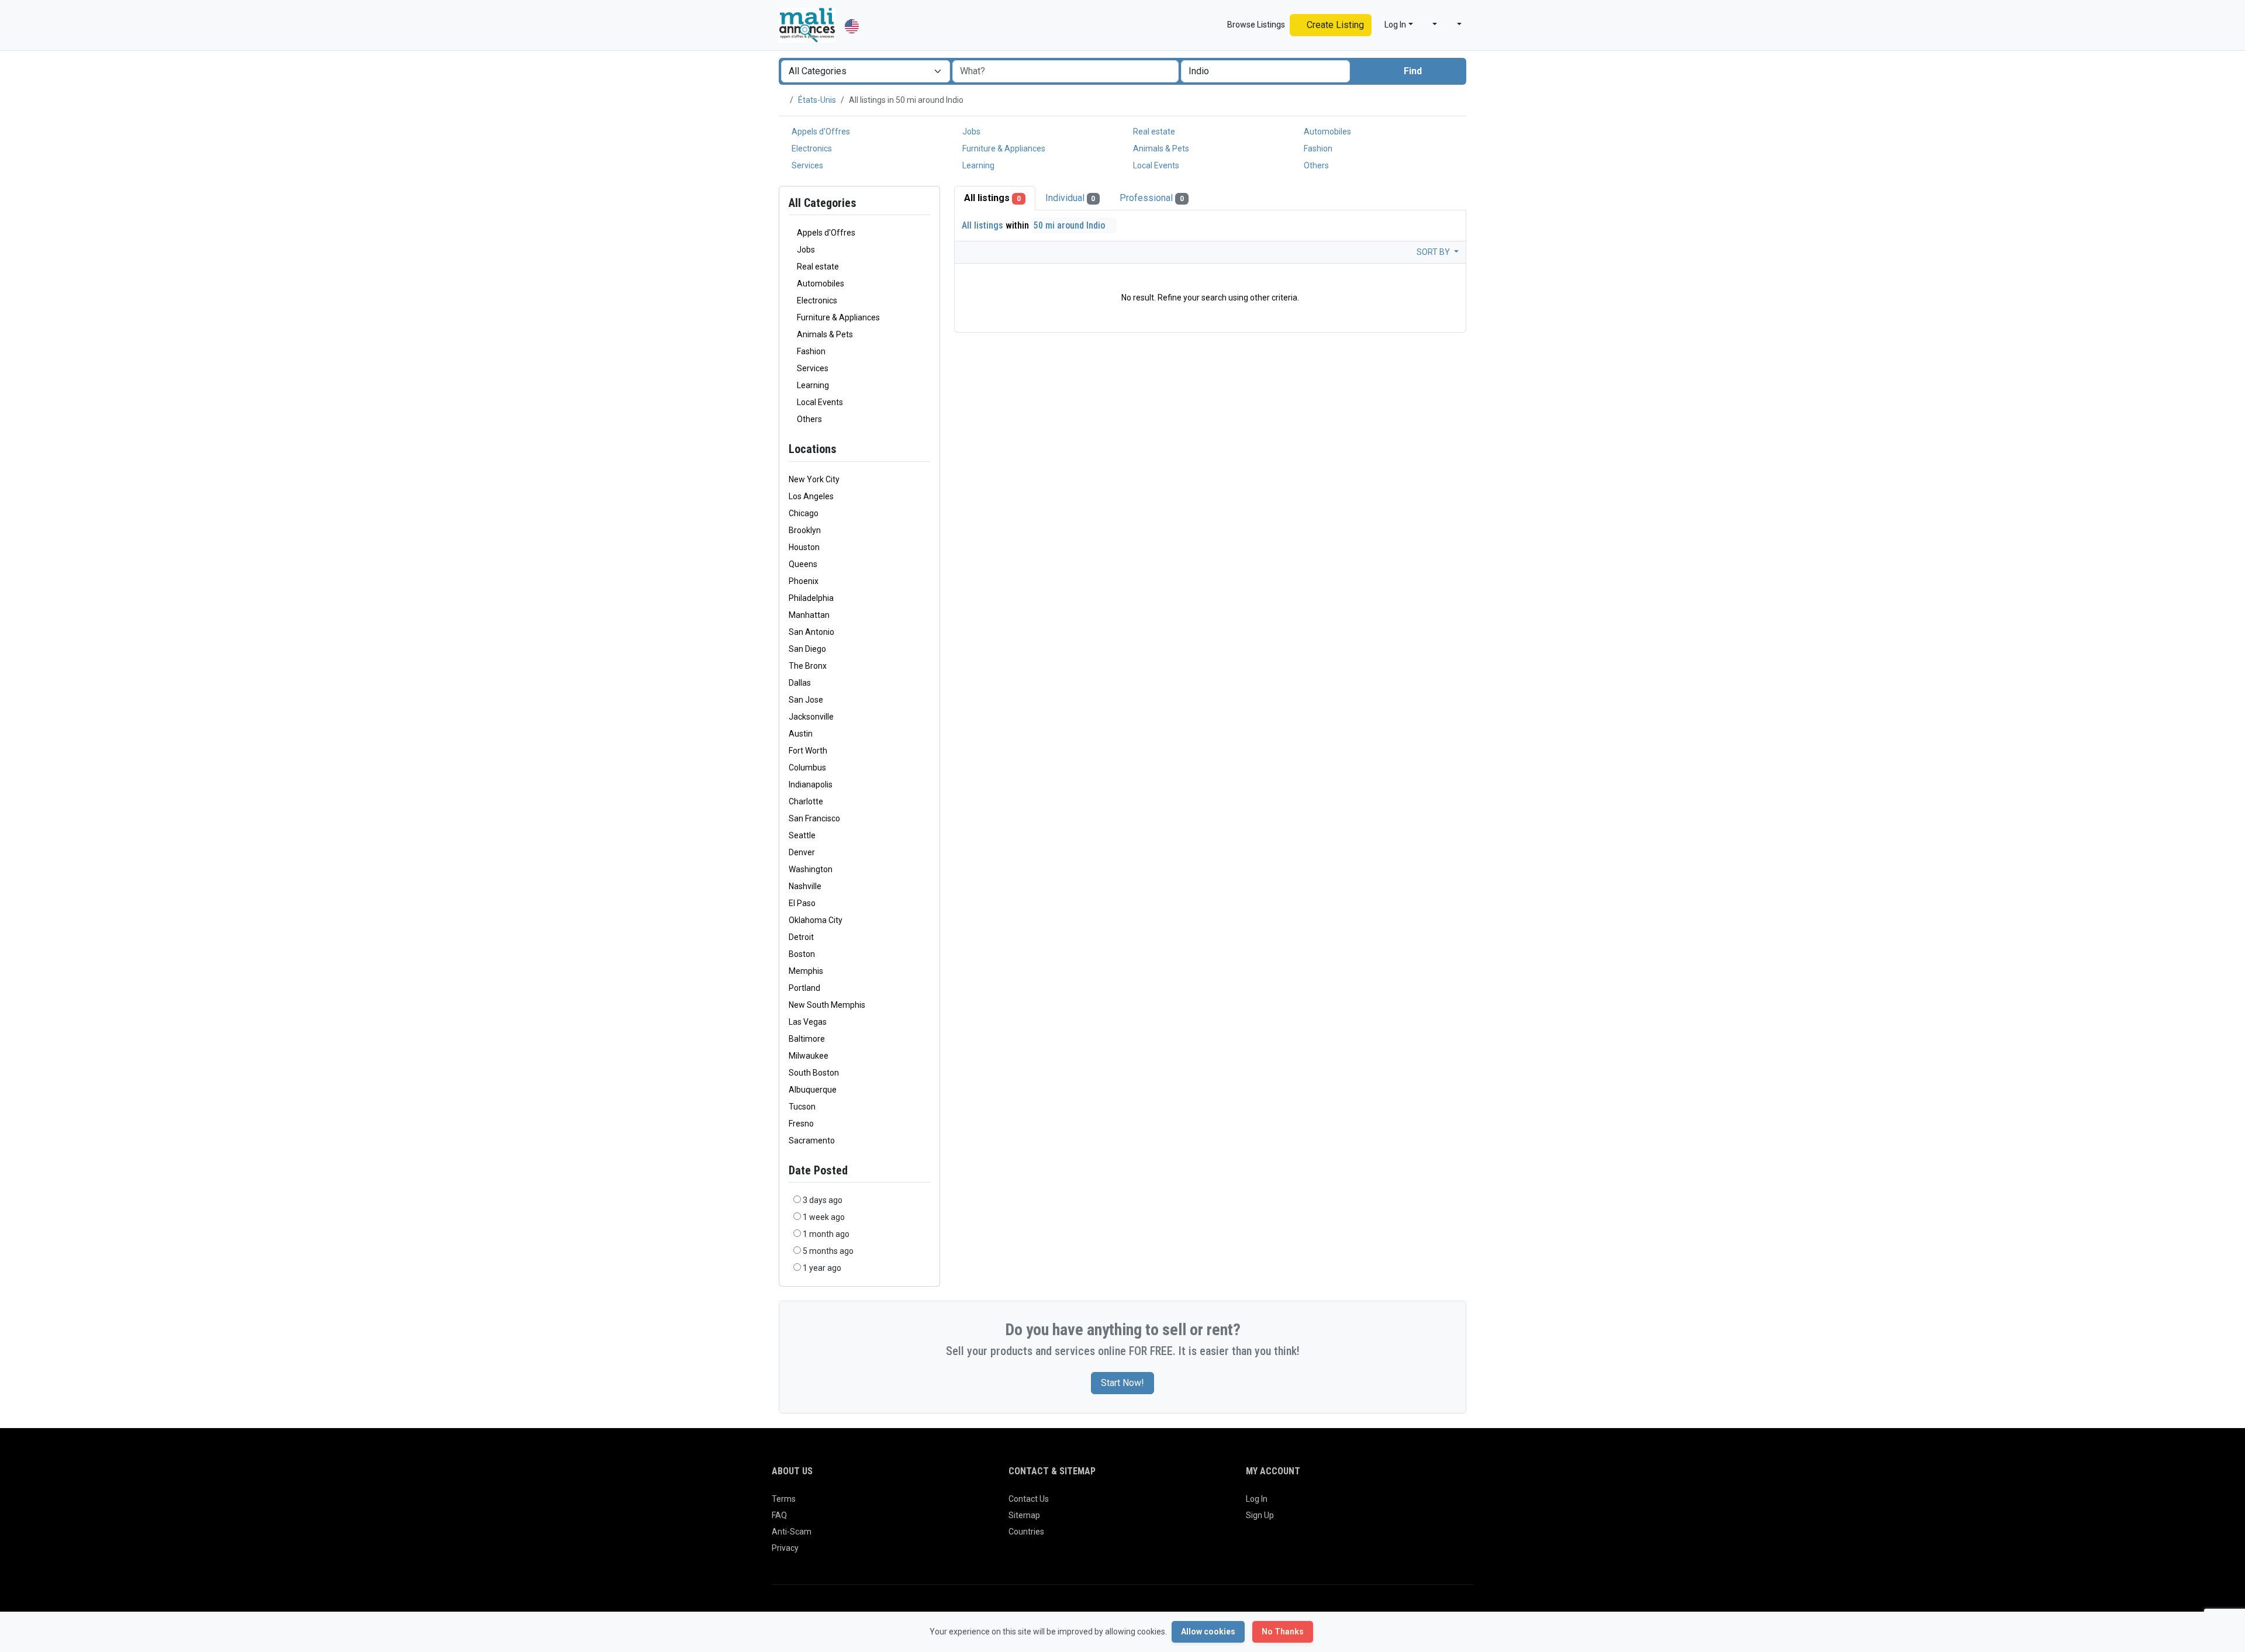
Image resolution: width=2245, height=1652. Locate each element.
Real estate (1153, 132)
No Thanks (1283, 1632)
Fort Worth (808, 751)
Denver (802, 852)
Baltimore (807, 1039)
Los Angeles (811, 496)
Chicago (804, 513)
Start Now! (1122, 1383)
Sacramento (812, 1140)
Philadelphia (811, 598)
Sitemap (1024, 1515)
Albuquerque (813, 1090)
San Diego (807, 649)
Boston (802, 954)
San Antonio (811, 632)
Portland (804, 988)
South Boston (814, 1073)
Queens (803, 564)
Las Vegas (808, 1022)
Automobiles (1327, 132)
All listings (992, 198)
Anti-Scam (792, 1532)
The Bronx (808, 666)
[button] (1430, 25)
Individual (1070, 198)
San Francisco (814, 818)
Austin (801, 734)
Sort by (1434, 252)
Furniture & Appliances (1003, 148)
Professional (1152, 198)
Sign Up (1260, 1515)
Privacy (785, 1548)
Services (807, 165)
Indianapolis (811, 784)
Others (1315, 165)
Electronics (811, 148)
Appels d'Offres (820, 132)
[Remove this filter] (925, 449)
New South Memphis (827, 1005)
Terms (784, 1499)
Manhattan (809, 615)
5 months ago (828, 1251)
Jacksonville (811, 717)
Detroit (801, 937)
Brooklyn (805, 530)
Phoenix (804, 581)
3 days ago (823, 1200)
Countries (1026, 1532)
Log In (1257, 1499)
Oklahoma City (816, 920)
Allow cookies (1208, 1632)
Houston (804, 547)
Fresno (801, 1124)
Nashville (805, 886)
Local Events (1155, 165)
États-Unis (817, 100)
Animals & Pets (1160, 148)
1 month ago (826, 1234)
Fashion (1317, 148)
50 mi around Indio (1070, 225)
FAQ (779, 1515)
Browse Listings (1255, 25)
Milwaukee (809, 1056)
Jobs (970, 132)
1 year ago (822, 1268)
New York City (814, 479)
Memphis (806, 971)
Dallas (800, 683)
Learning (978, 165)
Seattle (802, 835)
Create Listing (1334, 25)
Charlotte (806, 801)
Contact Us (1029, 1499)
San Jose (806, 700)
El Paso (802, 903)
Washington (811, 869)
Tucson (802, 1107)
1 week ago (824, 1217)
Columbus (807, 768)
